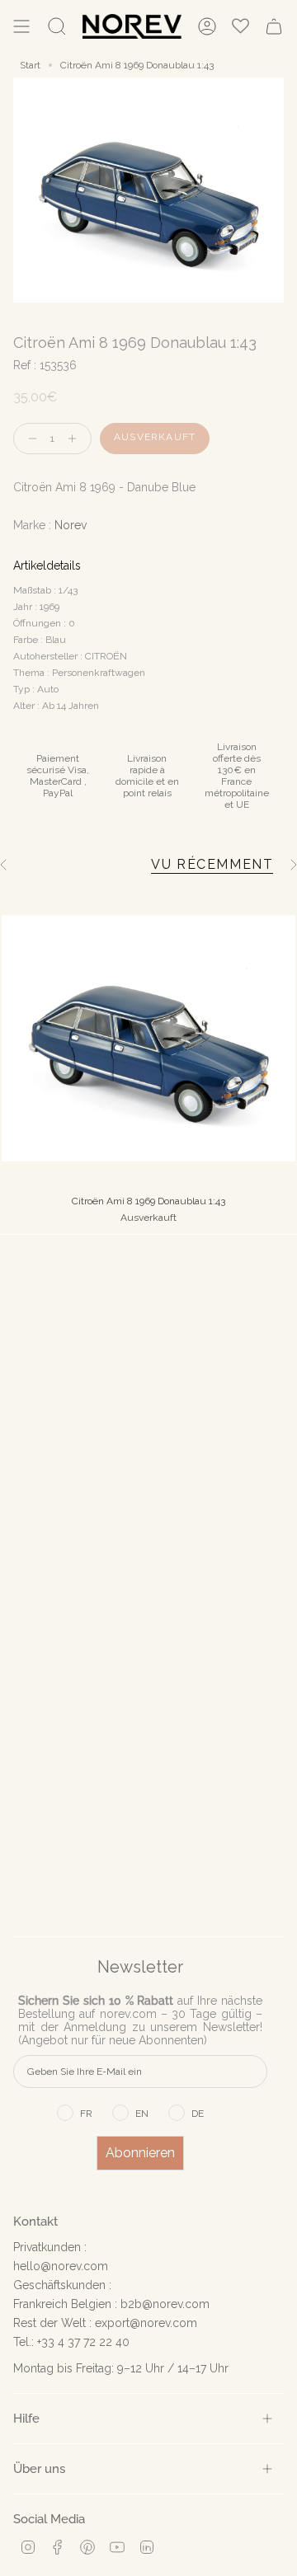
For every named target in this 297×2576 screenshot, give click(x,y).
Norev (71, 525)
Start (30, 65)
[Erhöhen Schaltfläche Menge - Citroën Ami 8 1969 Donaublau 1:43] (76, 439)
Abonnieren (140, 2153)
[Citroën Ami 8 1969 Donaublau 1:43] (148, 1038)
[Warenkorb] (274, 26)
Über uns (39, 2468)
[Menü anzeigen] (21, 26)
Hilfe (26, 2418)
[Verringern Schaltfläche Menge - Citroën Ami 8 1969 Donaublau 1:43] (29, 439)
